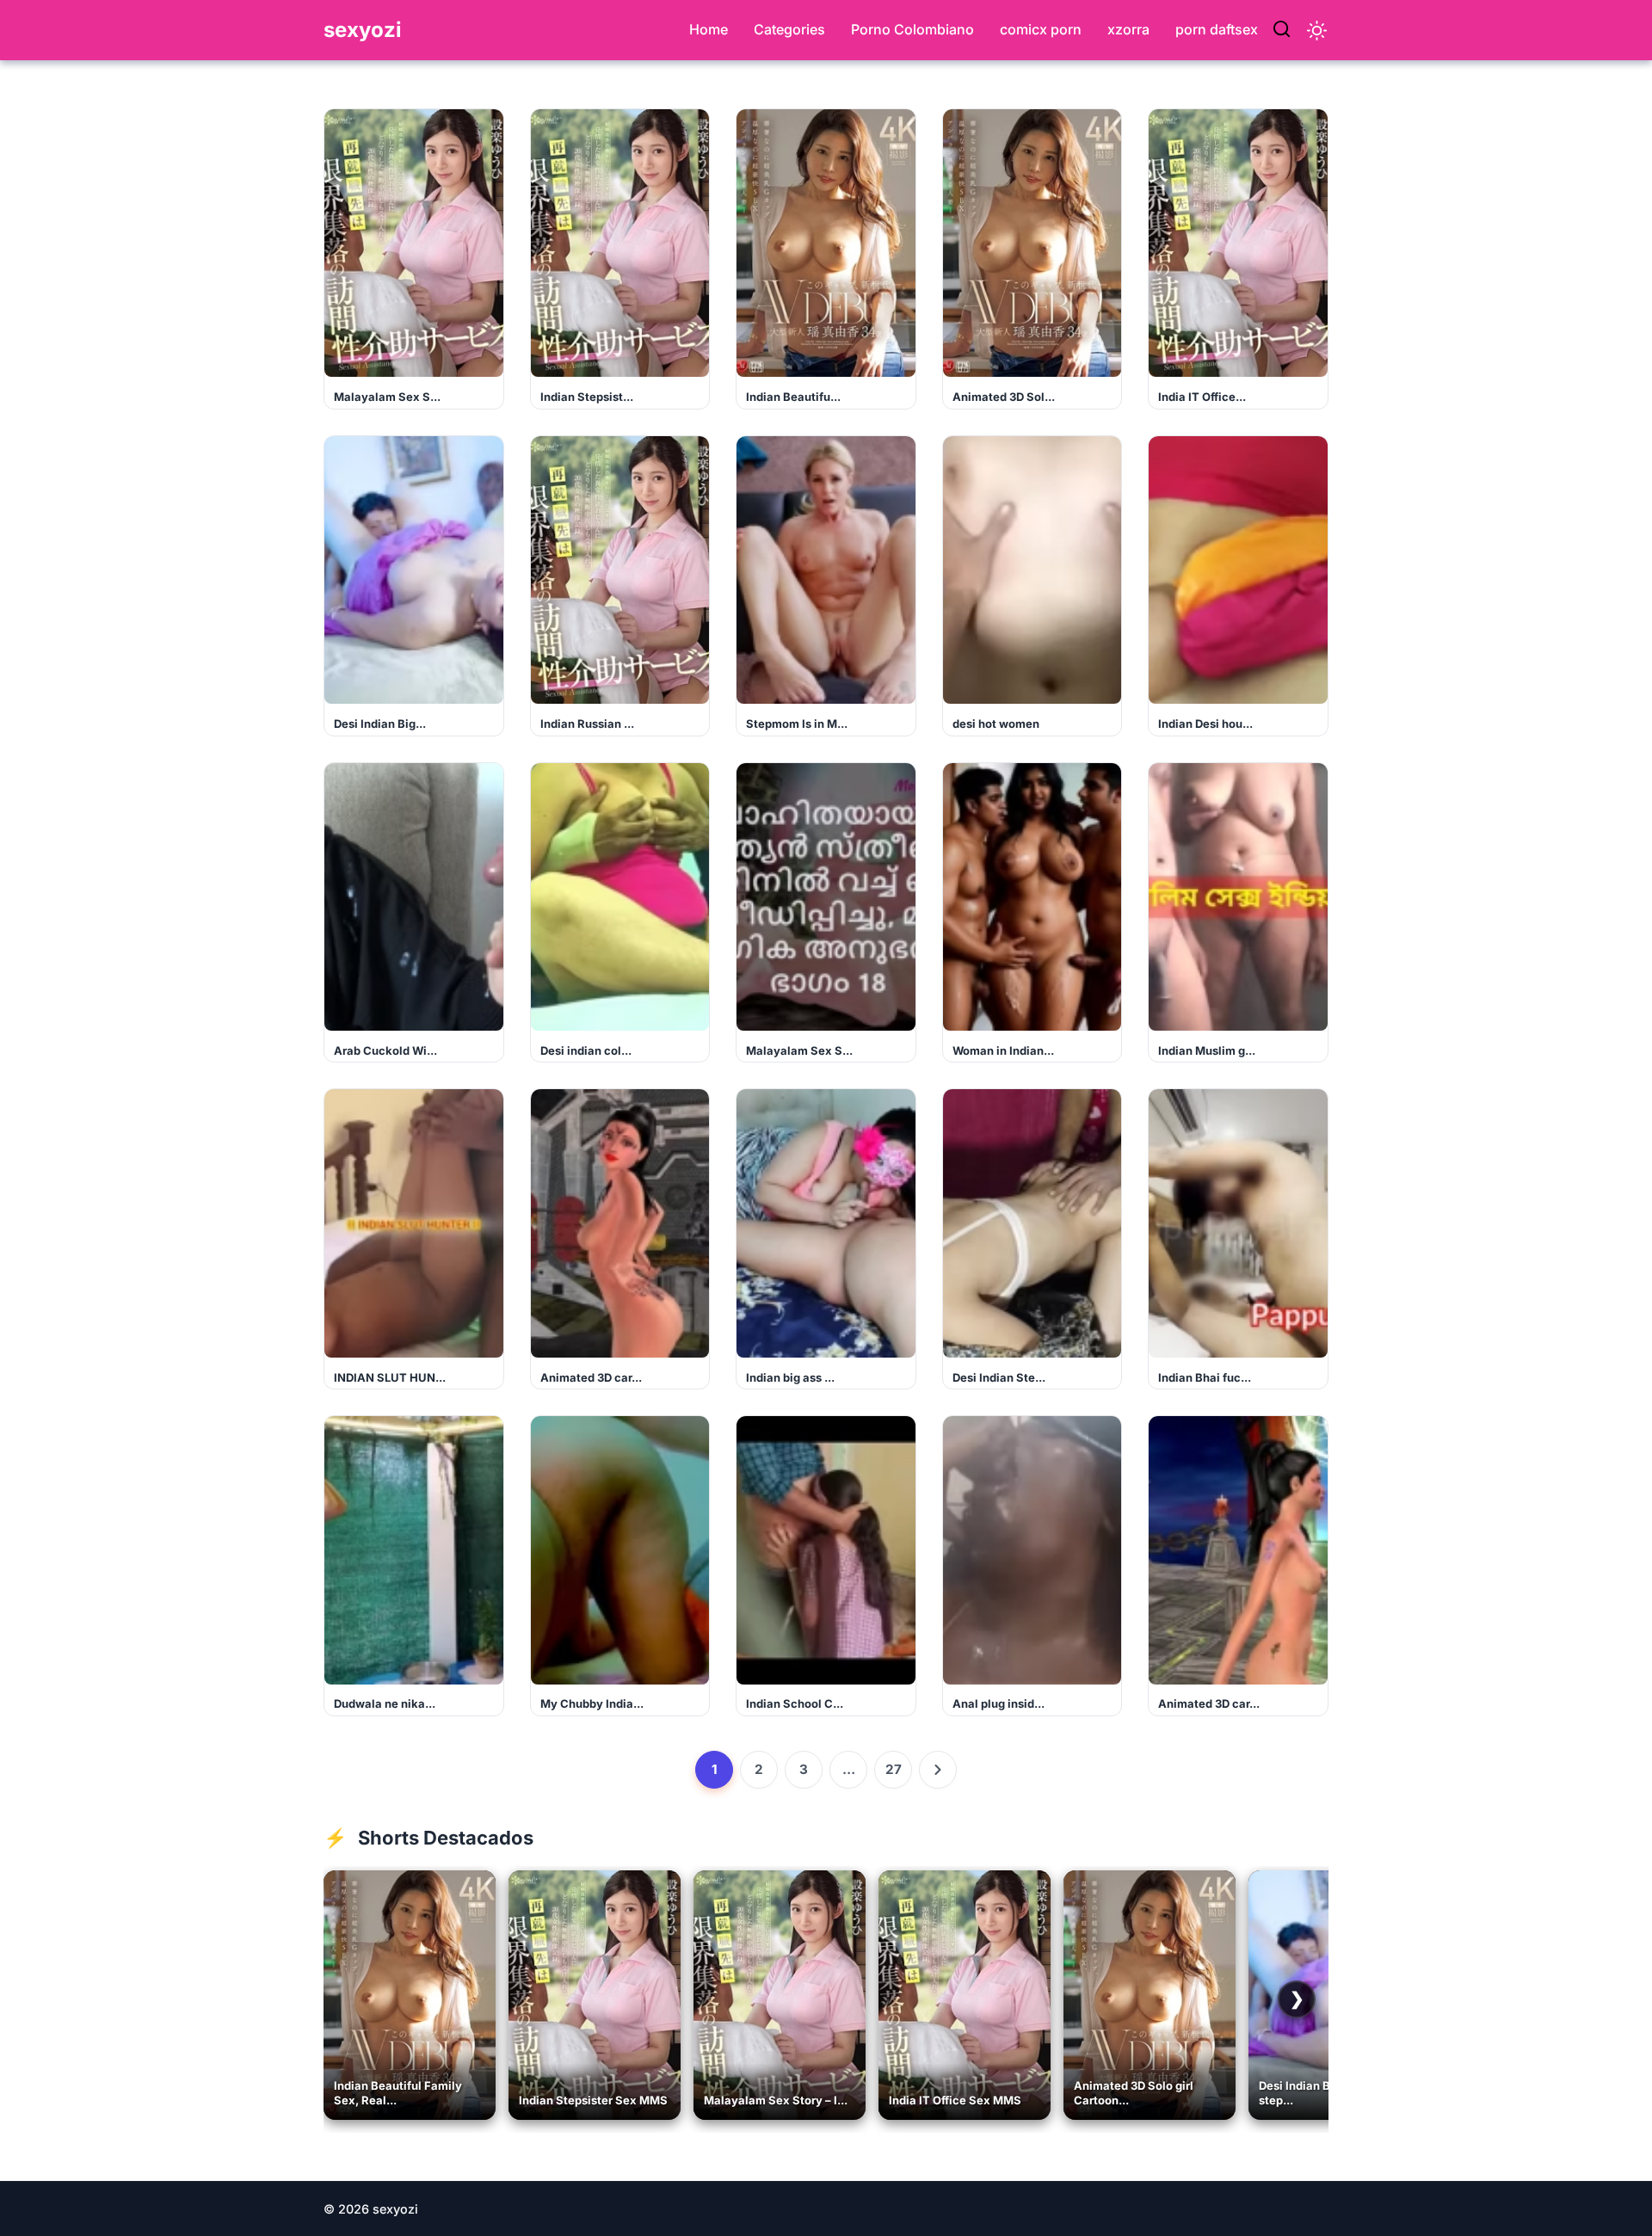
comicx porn (1041, 29)
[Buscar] (1282, 30)
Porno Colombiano (912, 29)
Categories (789, 29)
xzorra (1128, 29)
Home (709, 29)
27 (894, 1769)
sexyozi (363, 30)
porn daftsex (1217, 29)
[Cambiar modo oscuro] (1317, 31)
